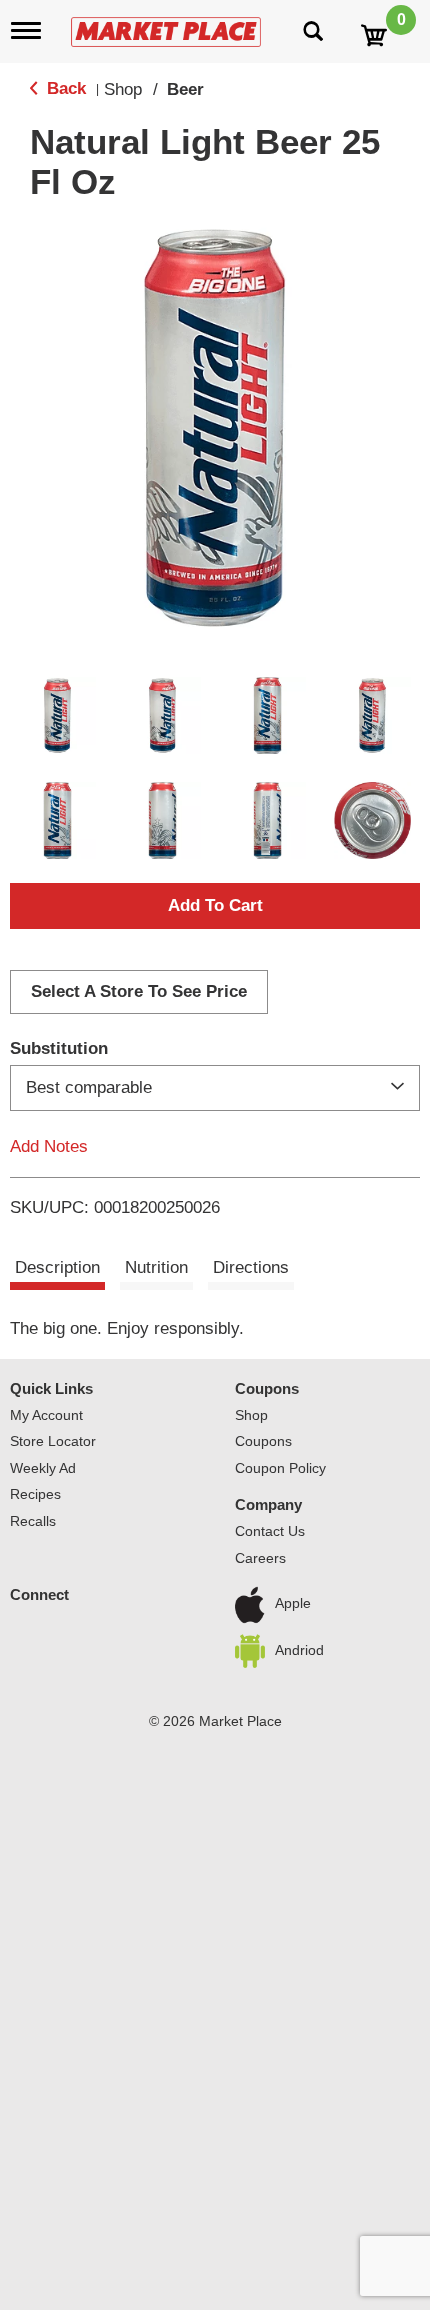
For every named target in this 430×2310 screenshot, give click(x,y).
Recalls (33, 1521)
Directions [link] (251, 1267)
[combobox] (215, 1088)
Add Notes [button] (49, 1146)
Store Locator (53, 1441)
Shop (123, 89)
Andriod (299, 1650)
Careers (260, 1558)
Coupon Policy (280, 1468)
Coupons (267, 1388)
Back (64, 88)
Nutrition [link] (156, 1267)
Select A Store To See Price (139, 991)
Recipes (35, 1494)
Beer (185, 89)
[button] (57, 715)
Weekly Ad (43, 1468)
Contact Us (270, 1531)
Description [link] (57, 1267)
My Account (46, 1415)
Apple (293, 1604)
